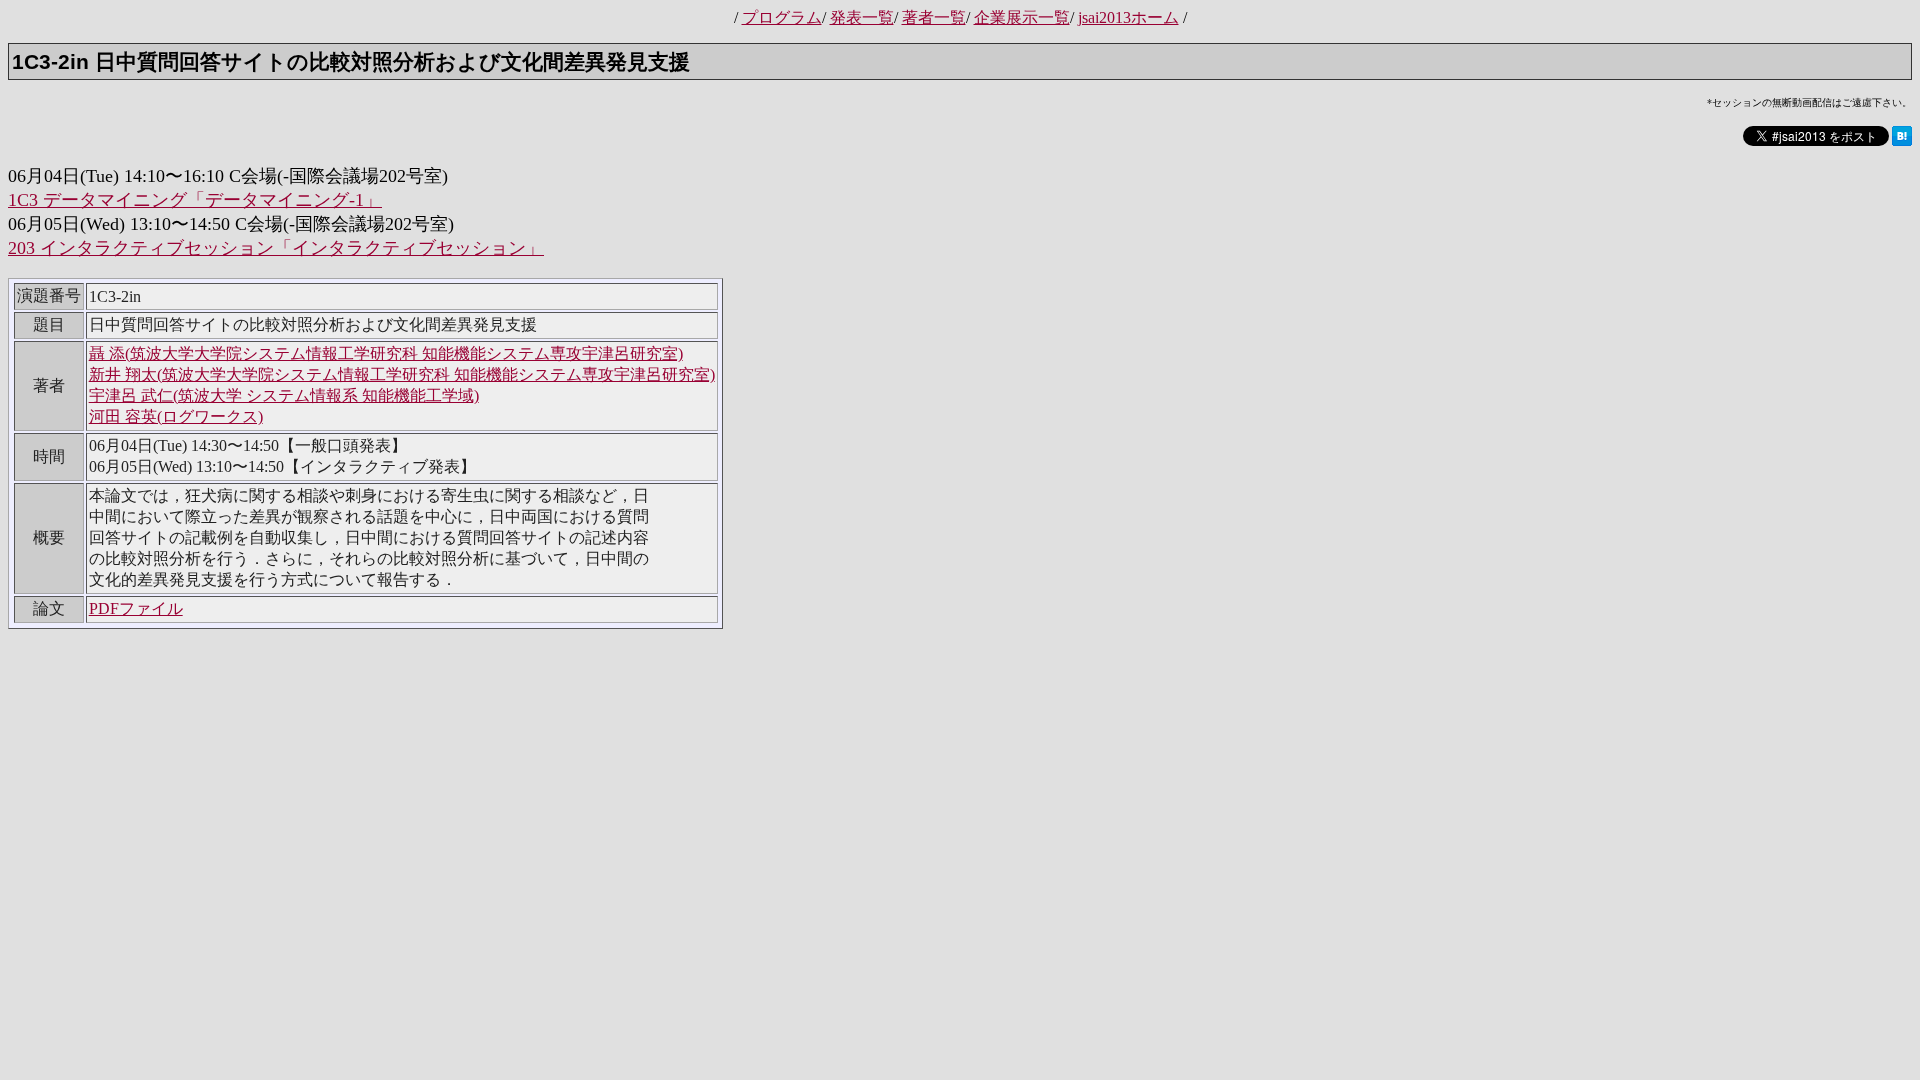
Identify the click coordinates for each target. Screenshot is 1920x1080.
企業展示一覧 (1022, 17)
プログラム (782, 17)
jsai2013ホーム (1128, 17)
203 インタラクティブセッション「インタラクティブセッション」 (276, 248)
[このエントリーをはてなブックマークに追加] (1902, 142)
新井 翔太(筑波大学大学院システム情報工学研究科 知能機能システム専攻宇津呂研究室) (402, 374)
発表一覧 (862, 17)
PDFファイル (136, 608)
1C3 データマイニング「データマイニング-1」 (195, 200)
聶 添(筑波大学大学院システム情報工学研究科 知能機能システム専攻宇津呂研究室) (386, 353)
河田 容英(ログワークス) (176, 416)
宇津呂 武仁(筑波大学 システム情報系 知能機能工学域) (284, 395)
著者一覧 (934, 17)
